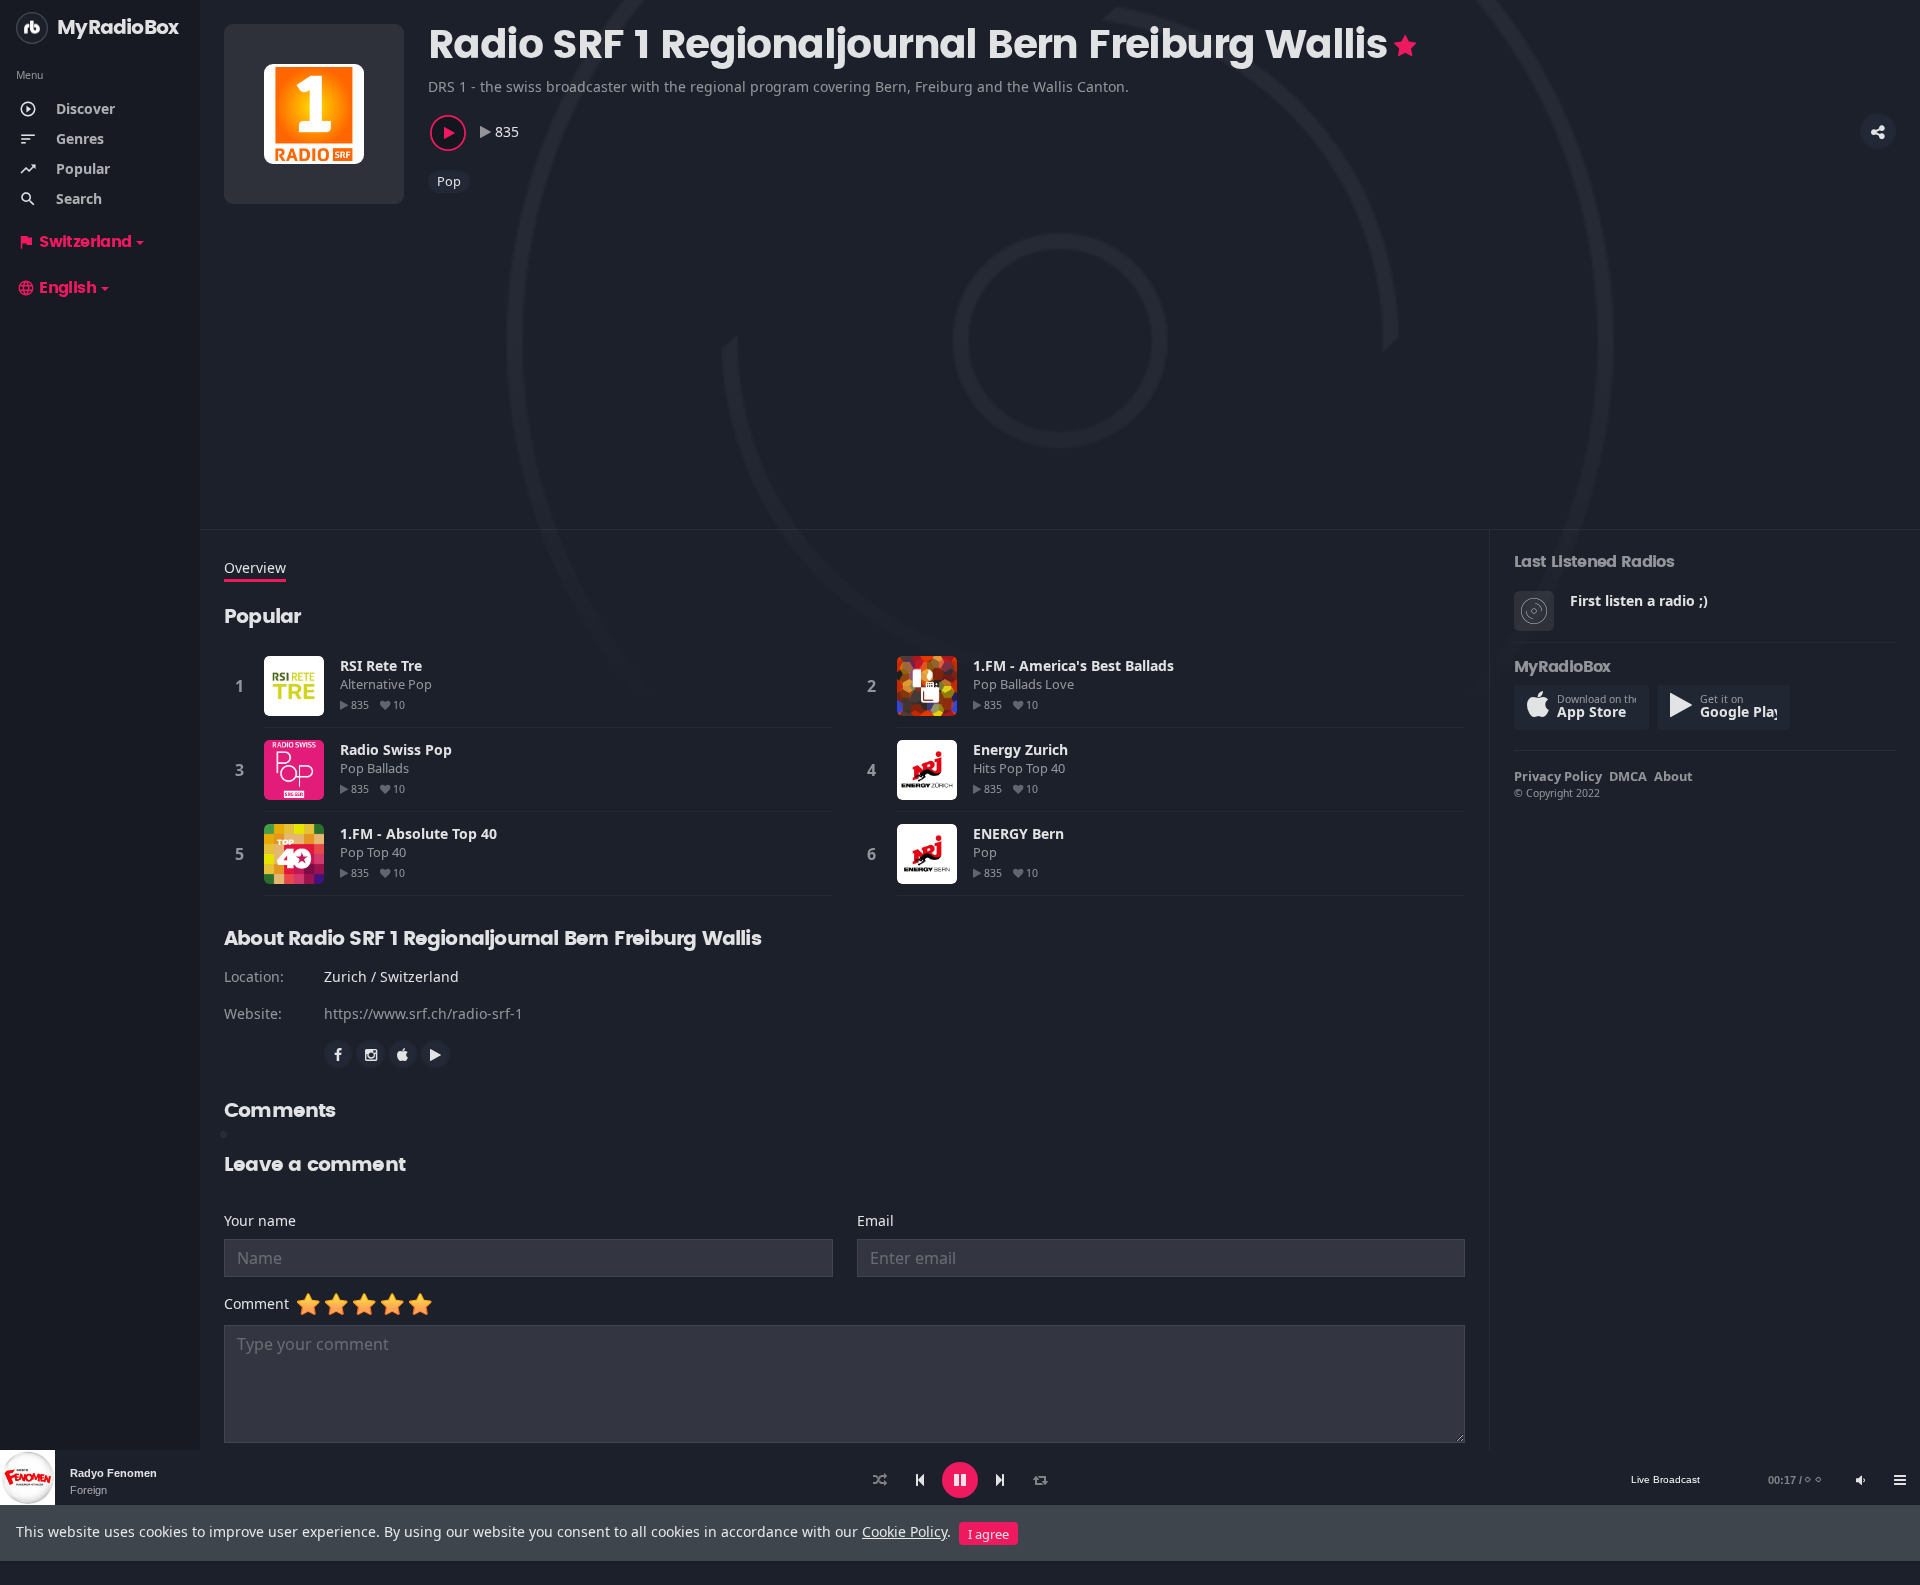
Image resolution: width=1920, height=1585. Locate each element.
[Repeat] (1040, 1480)
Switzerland (74, 242)
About (1673, 776)
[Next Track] (1000, 1480)
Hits (986, 768)
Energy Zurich (1020, 749)
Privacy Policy (1558, 776)
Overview (255, 567)
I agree (988, 1534)
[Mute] (1860, 1480)
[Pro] (1405, 46)
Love (1061, 684)
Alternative (374, 684)
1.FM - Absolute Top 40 (418, 833)
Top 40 (1047, 768)
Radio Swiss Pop (396, 749)
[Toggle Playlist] (1900, 1480)
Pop (449, 181)
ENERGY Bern (1018, 833)
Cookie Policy (904, 1531)
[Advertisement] (824, 349)
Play (294, 686)
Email (875, 1220)
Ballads (1022, 684)
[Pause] (960, 1480)
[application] (960, 1480)
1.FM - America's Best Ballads (1073, 665)
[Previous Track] (920, 1480)
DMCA (1628, 776)
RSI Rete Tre (381, 665)
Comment (260, 1303)
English (56, 288)
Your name (260, 1220)
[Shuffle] (880, 1480)
